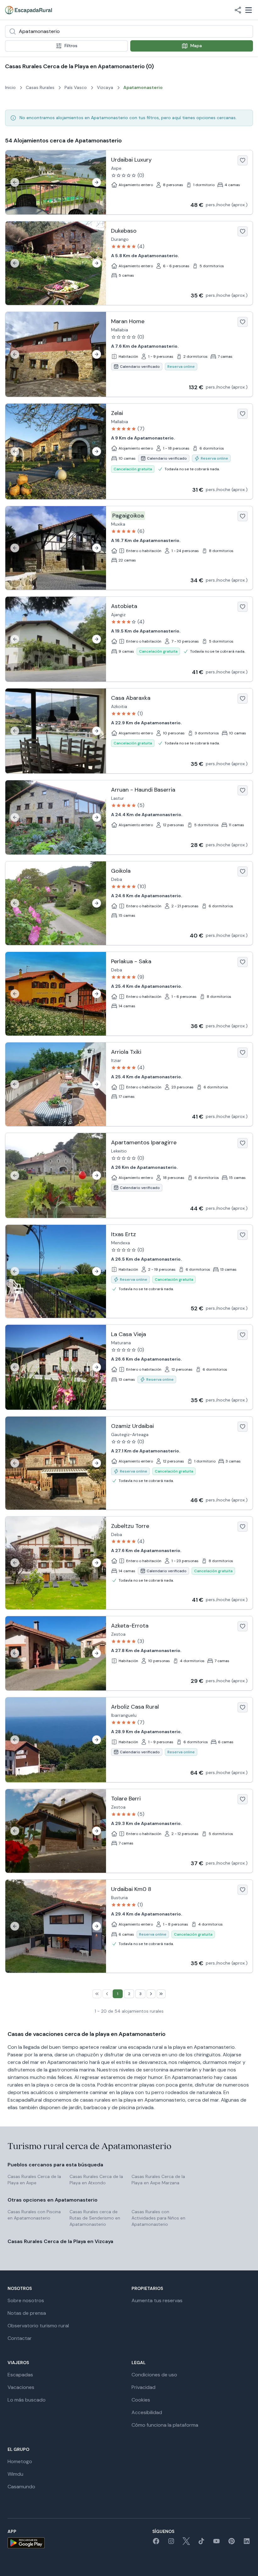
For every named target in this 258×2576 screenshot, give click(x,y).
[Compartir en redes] (238, 10)
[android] (26, 2543)
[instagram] (171, 2543)
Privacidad (143, 2387)
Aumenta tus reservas (157, 2300)
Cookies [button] (141, 2400)
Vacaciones (21, 2387)
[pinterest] (232, 2543)
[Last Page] (161, 1994)
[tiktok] (201, 2543)
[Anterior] (15, 182)
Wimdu (15, 2474)
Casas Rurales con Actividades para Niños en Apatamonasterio (158, 2218)
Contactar (20, 2338)
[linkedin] (247, 2543)
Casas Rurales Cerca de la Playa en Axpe (34, 2180)
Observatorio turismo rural (38, 2326)
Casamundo (21, 2487)
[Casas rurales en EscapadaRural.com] (28, 10)
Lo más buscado (27, 2400)
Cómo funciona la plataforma (165, 2425)
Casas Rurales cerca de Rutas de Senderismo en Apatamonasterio (95, 2218)
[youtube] (216, 2543)
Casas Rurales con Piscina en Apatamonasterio (34, 2215)
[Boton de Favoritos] (243, 160)
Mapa (196, 46)
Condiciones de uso (154, 2375)
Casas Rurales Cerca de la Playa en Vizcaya (60, 2241)
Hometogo (20, 2461)
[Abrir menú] (249, 10)
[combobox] (129, 31)
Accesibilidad (147, 2412)
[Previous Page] (107, 1994)
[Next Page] (151, 1994)
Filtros (71, 46)
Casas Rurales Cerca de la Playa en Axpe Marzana (158, 2180)
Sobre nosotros (26, 2300)
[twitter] (186, 2543)
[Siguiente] (97, 182)
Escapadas (20, 2375)
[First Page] (97, 1994)
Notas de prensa (27, 2313)
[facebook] (156, 2543)
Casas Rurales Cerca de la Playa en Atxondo (96, 2180)
